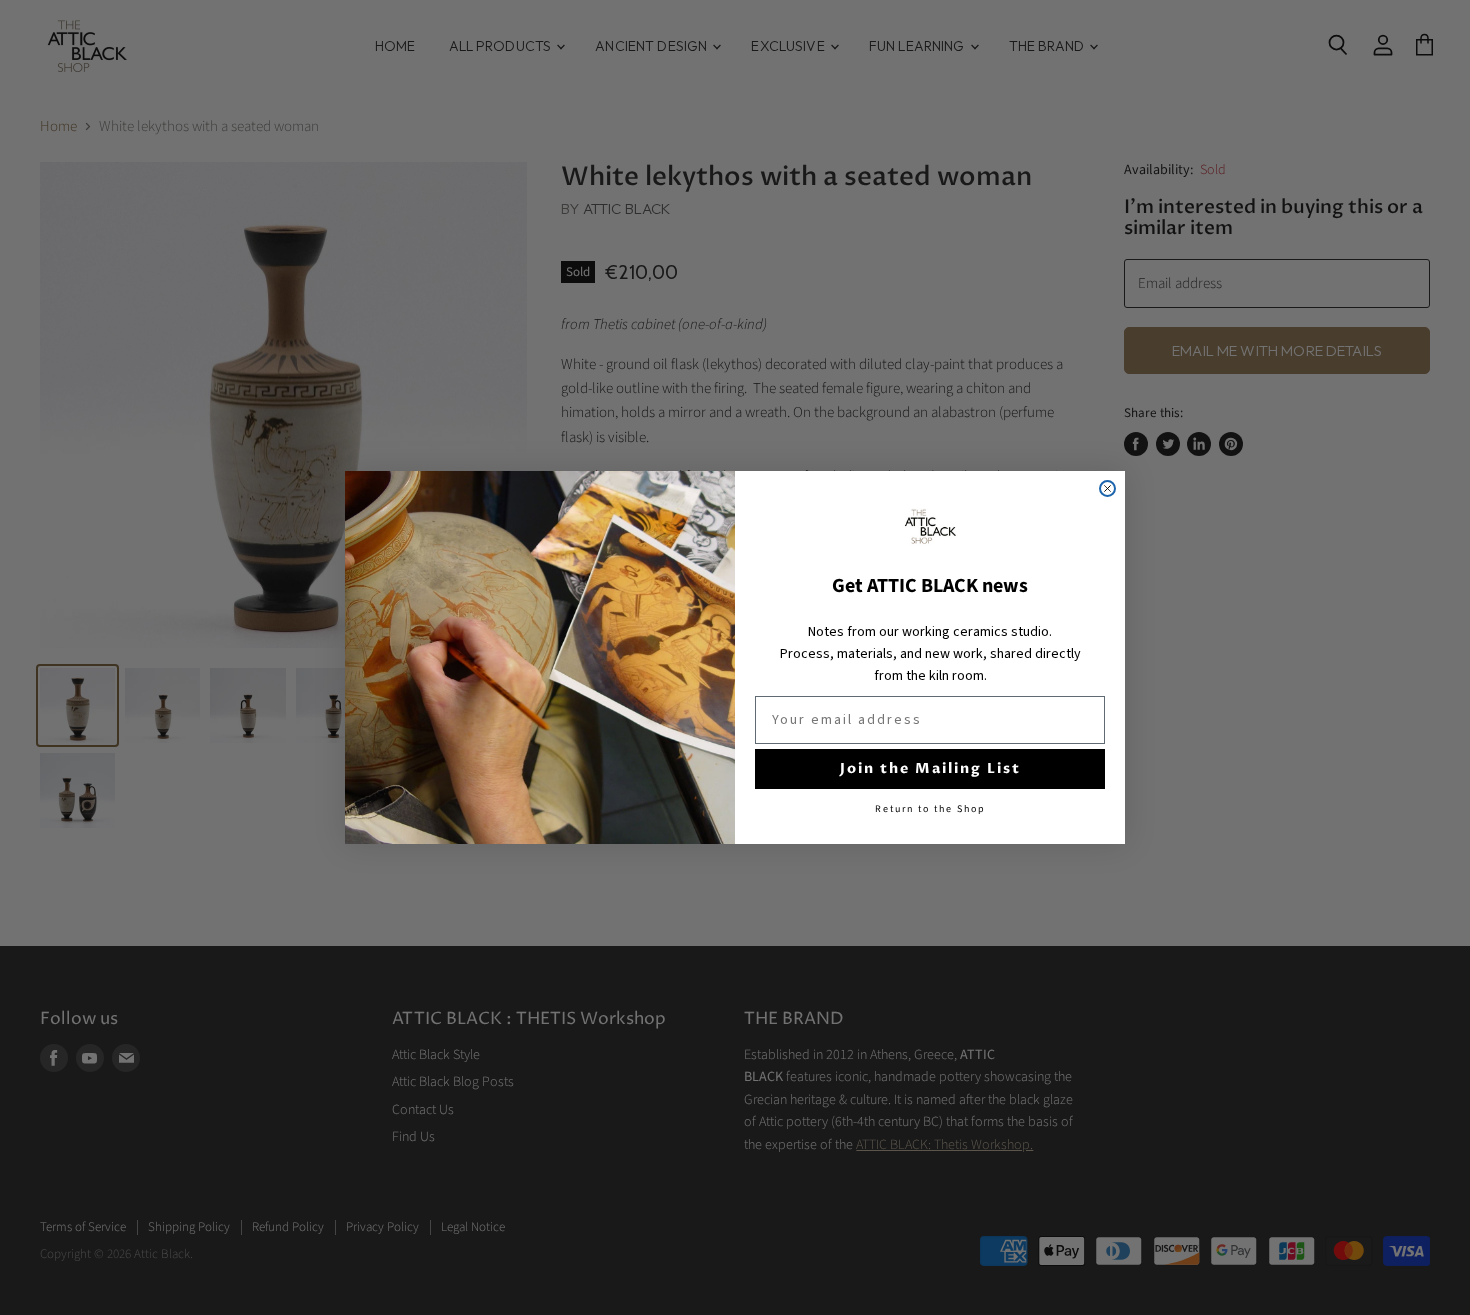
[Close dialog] (1107, 488)
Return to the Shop (930, 809)
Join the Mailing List (930, 768)
